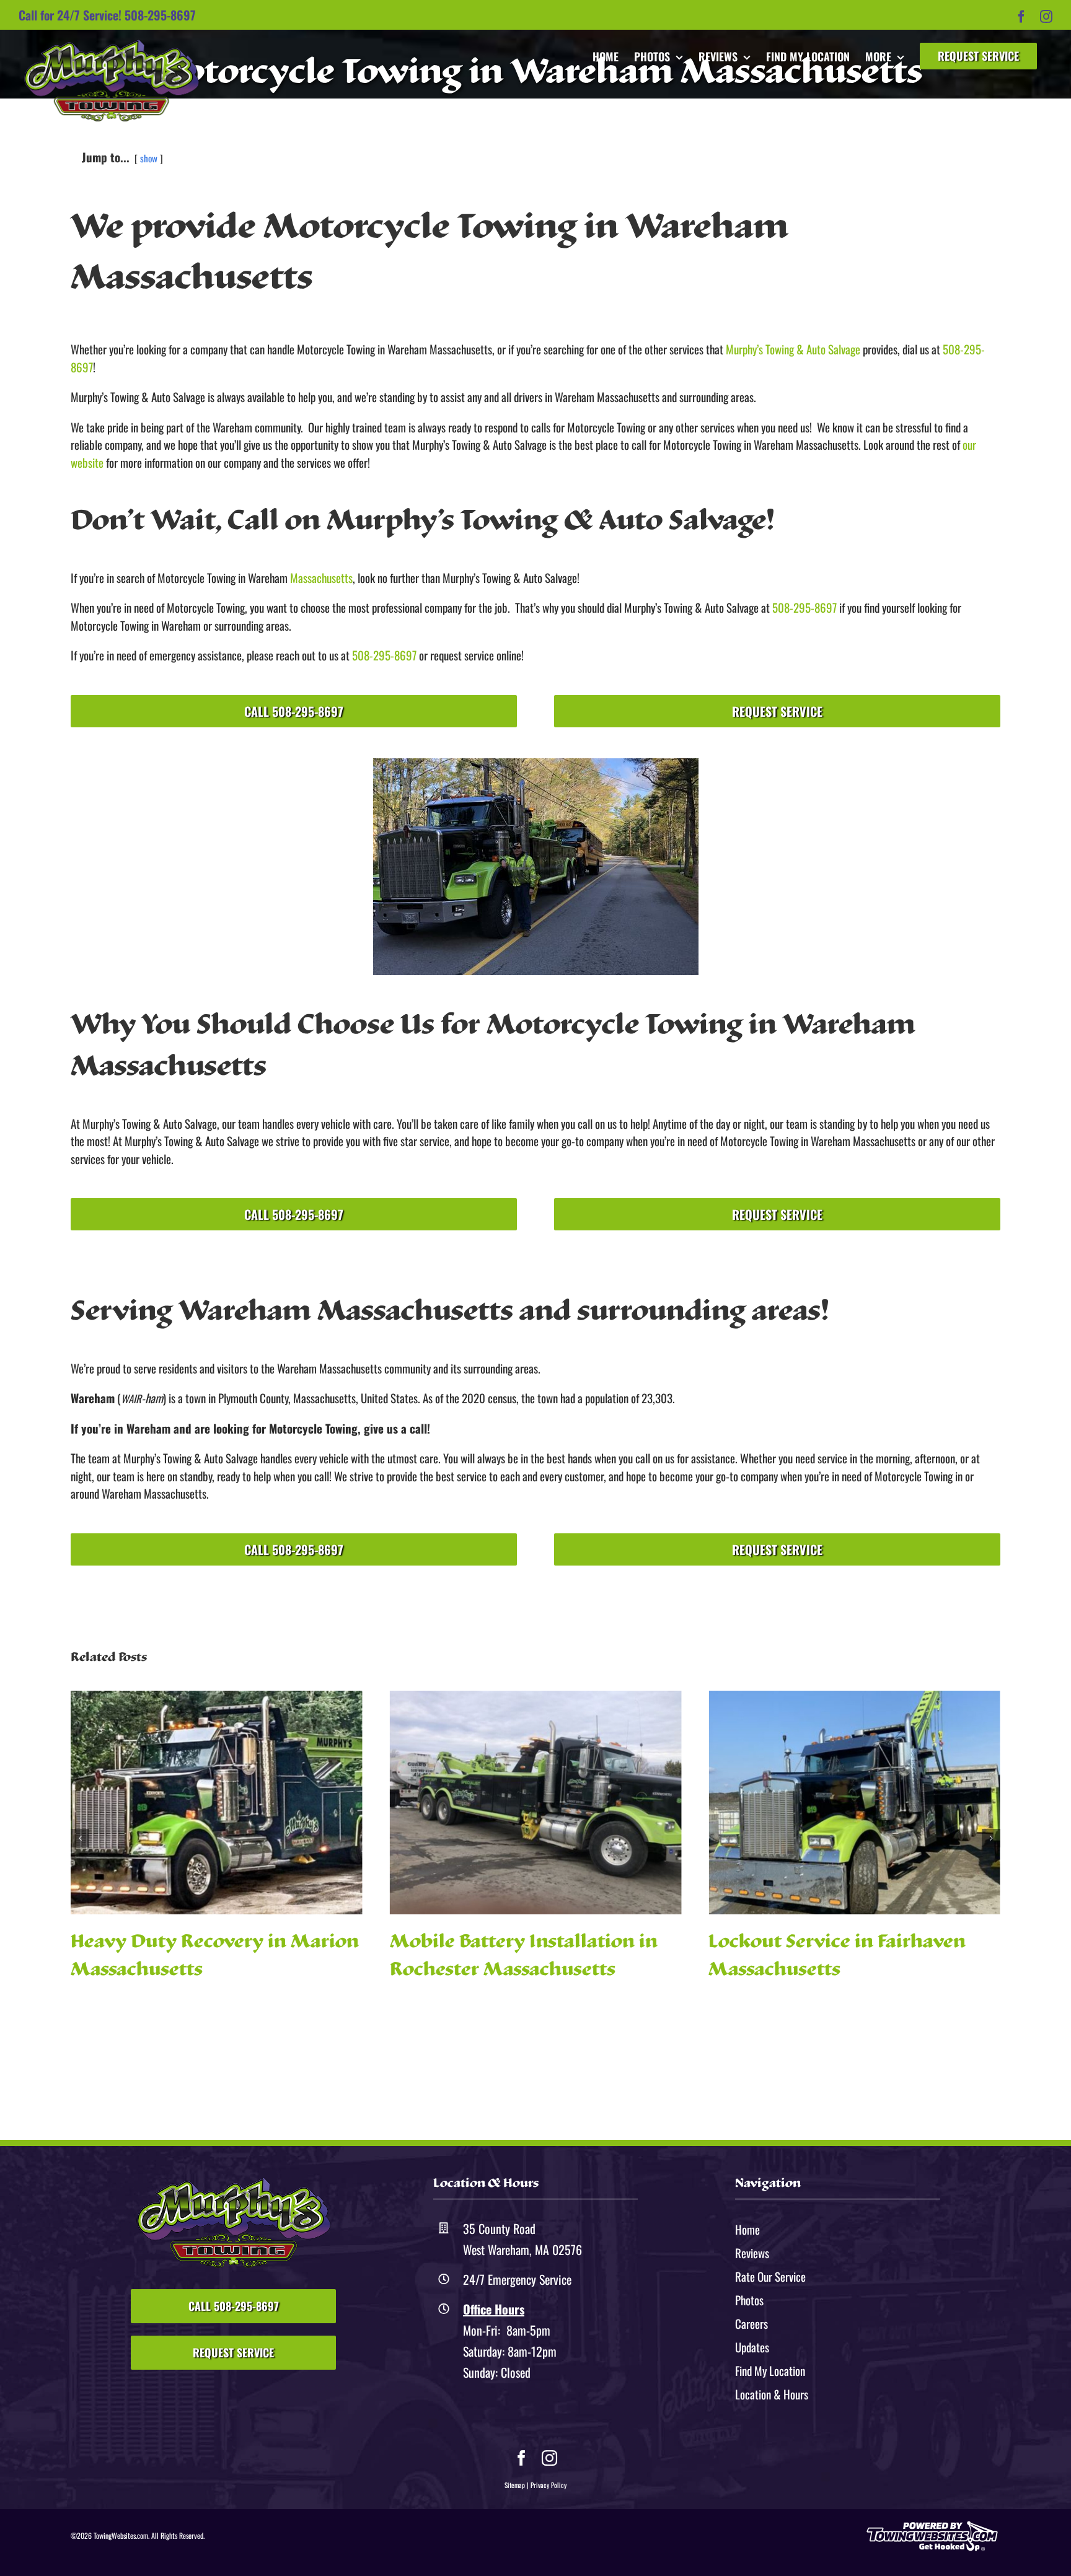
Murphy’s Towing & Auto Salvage (793, 349)
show (149, 158)
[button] (80, 1838)
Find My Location (770, 2370)
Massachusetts (321, 577)
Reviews (752, 2253)
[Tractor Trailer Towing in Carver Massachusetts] (854, 1803)
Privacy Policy (549, 2485)
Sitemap (515, 2485)
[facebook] (522, 2458)
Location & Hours (772, 2394)
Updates (752, 2347)
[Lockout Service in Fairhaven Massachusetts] (536, 1803)
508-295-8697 (160, 15)
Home (747, 2229)
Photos (749, 2300)
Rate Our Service (770, 2276)
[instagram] (549, 2458)
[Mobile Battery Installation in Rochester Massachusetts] (217, 1803)
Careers (751, 2323)
